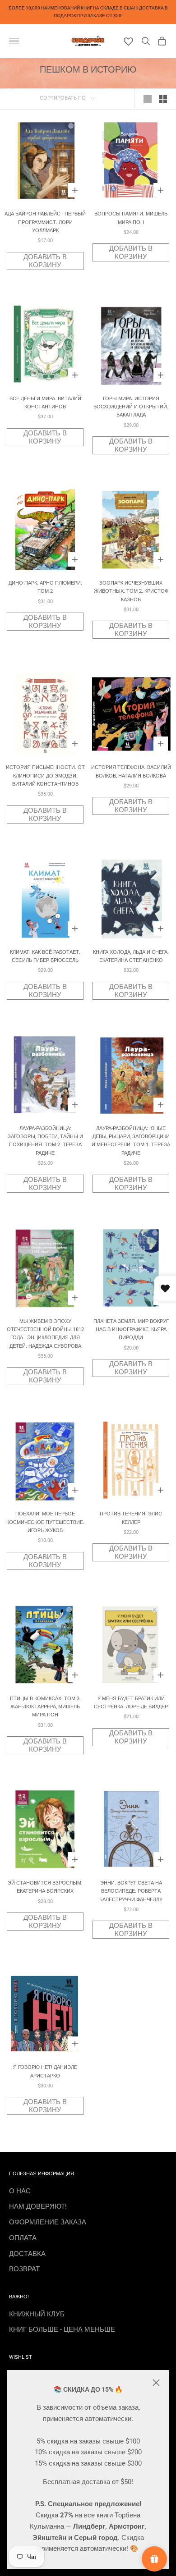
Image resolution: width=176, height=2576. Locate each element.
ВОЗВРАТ (24, 2269)
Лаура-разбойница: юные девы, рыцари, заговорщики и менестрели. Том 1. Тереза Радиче (131, 1141)
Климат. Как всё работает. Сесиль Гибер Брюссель (45, 956)
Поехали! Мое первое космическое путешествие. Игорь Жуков (45, 1522)
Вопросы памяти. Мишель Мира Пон (131, 218)
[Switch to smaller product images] (163, 99)
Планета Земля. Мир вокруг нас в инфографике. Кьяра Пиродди (131, 1330)
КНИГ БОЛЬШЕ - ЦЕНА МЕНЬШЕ (62, 2329)
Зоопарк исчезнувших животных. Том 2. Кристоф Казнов (131, 591)
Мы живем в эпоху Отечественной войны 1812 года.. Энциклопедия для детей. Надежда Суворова (45, 1334)
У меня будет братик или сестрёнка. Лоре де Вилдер (131, 1703)
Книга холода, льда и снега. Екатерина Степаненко (131, 956)
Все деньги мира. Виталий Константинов (45, 403)
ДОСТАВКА (27, 2254)
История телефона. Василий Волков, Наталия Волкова (131, 771)
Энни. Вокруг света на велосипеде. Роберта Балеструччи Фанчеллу (131, 1891)
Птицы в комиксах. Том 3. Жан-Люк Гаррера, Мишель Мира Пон (45, 1707)
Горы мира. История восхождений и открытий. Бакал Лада (131, 407)
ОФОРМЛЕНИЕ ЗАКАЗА (48, 2222)
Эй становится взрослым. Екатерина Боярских (45, 1887)
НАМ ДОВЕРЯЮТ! (38, 2206)
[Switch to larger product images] (148, 99)
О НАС (20, 2191)
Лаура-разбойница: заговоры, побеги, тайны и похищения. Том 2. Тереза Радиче (45, 1141)
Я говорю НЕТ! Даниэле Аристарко (45, 2071)
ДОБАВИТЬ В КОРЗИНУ (45, 261)
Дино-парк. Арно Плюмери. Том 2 (45, 587)
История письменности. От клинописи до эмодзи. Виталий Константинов (45, 776)
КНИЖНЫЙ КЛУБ (37, 2314)
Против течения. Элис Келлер (131, 1518)
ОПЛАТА (23, 2238)
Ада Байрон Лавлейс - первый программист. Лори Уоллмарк (45, 222)
